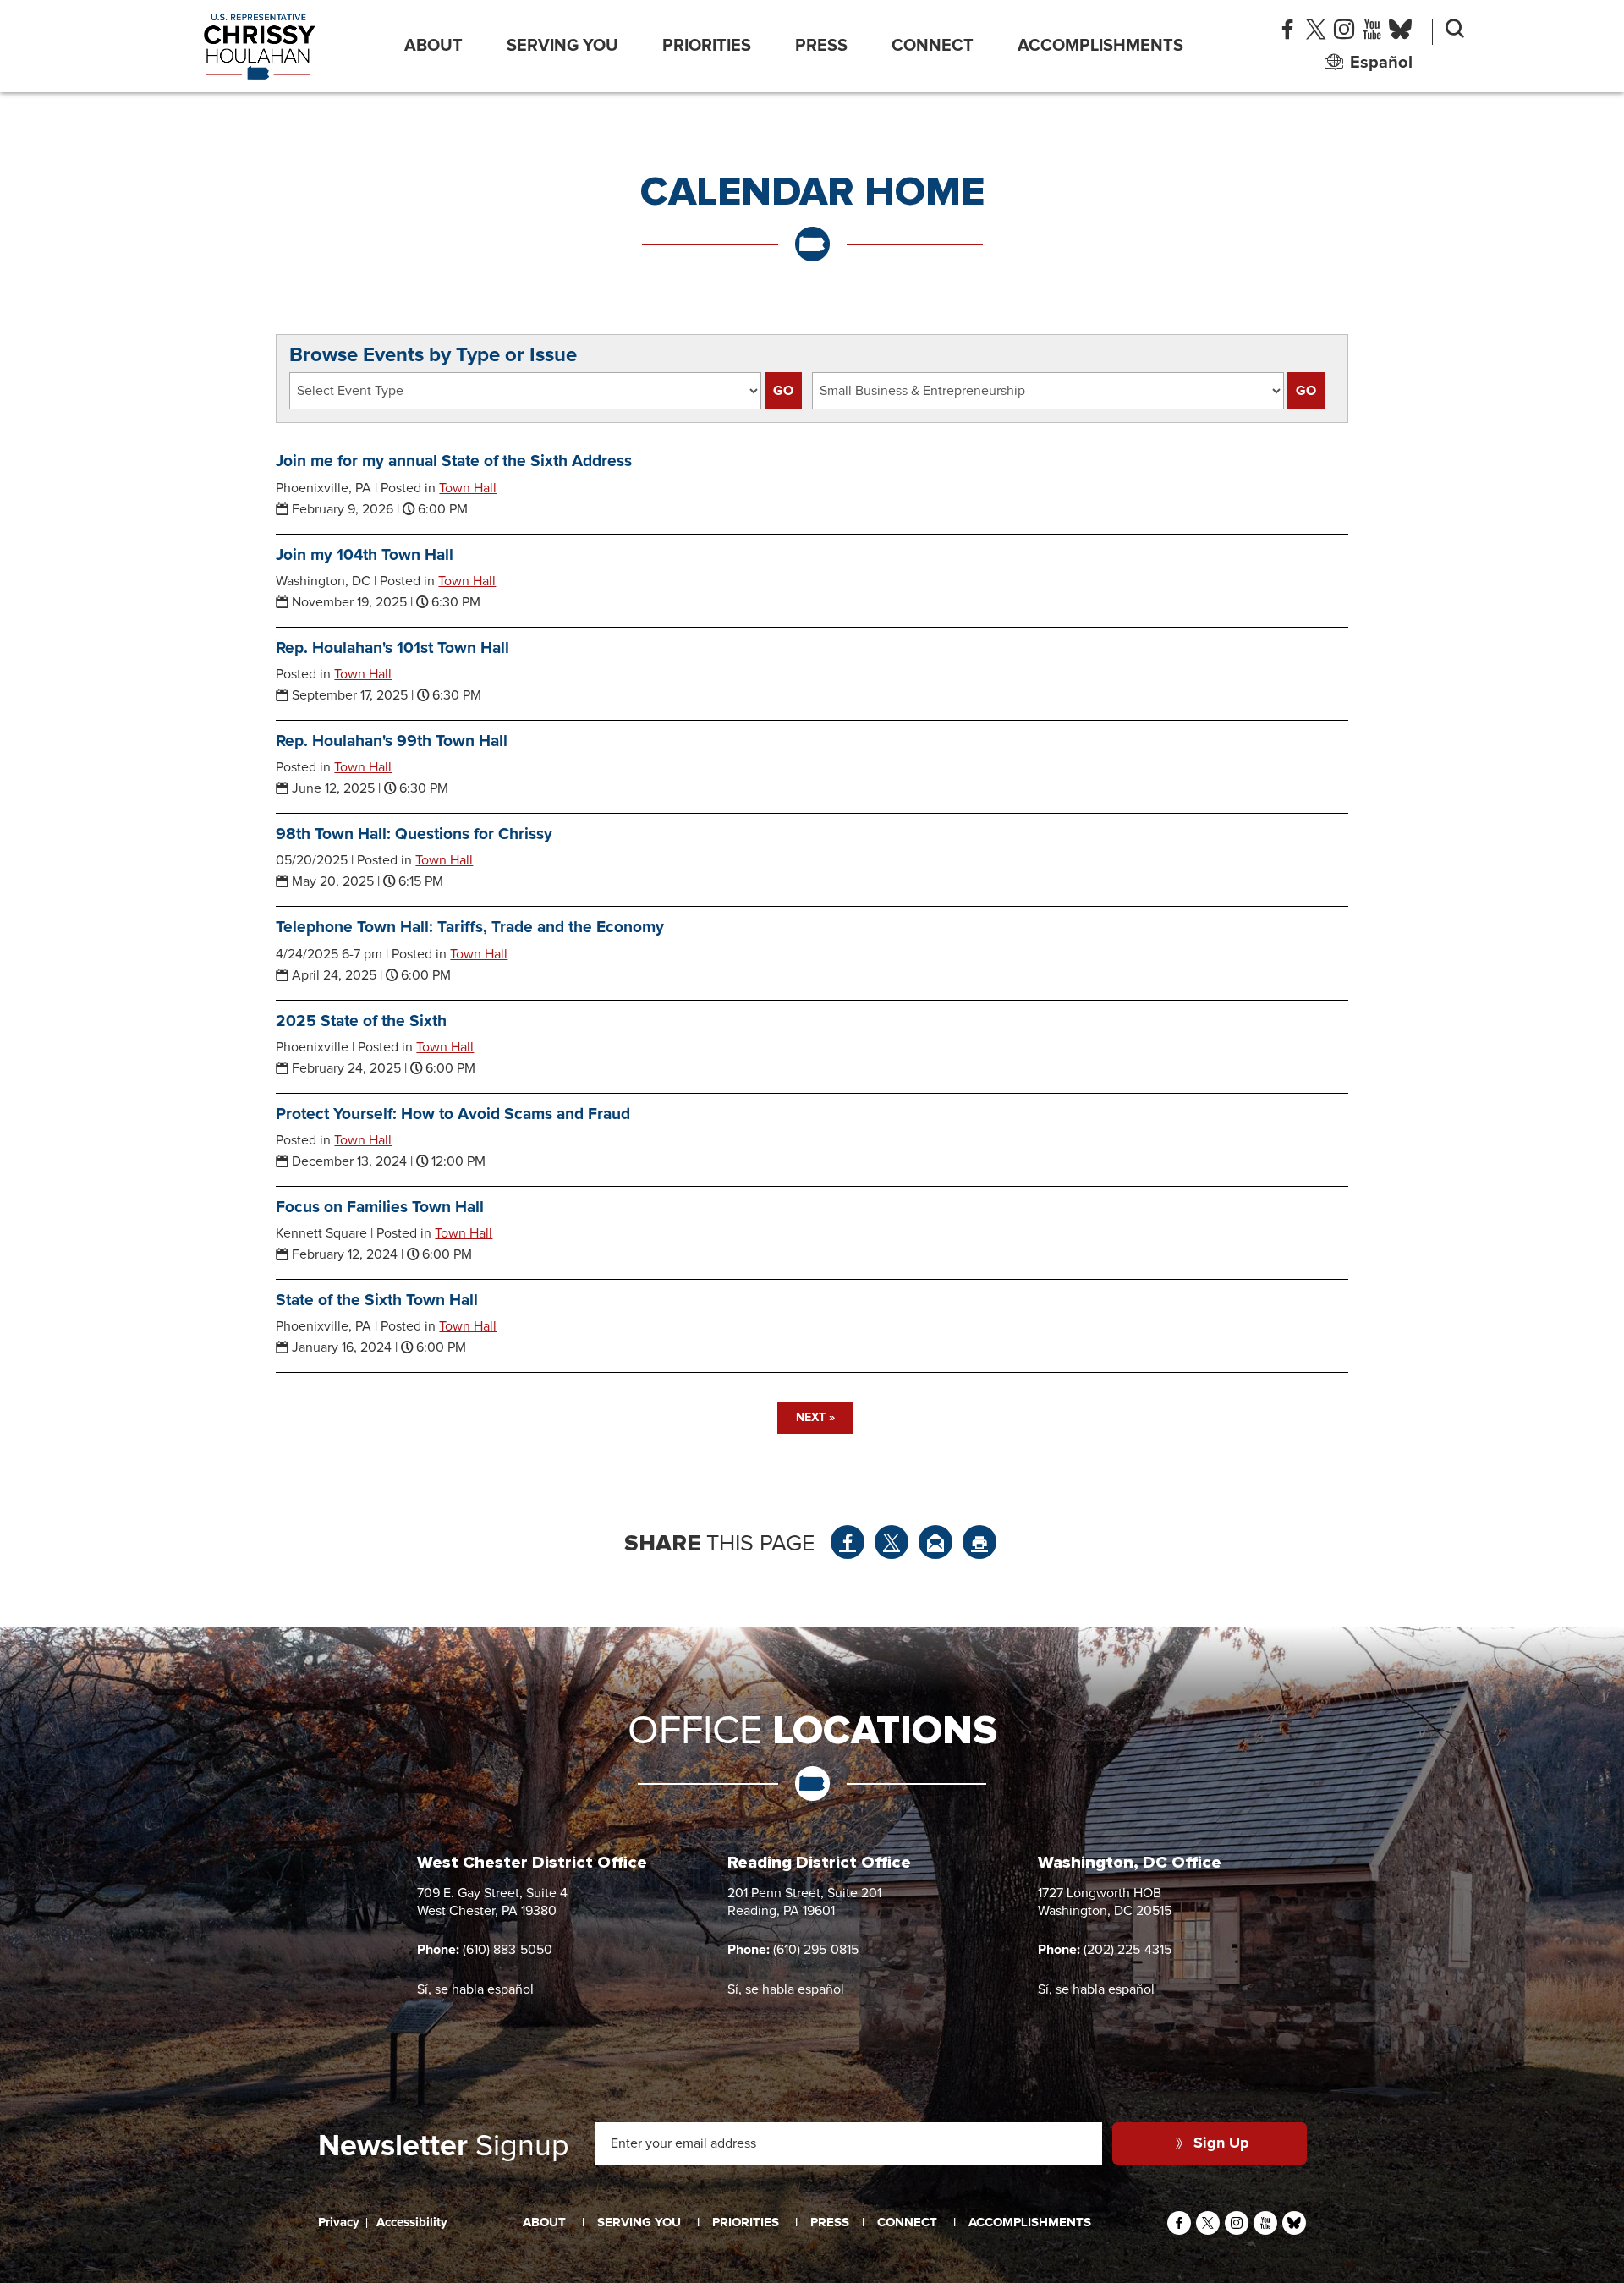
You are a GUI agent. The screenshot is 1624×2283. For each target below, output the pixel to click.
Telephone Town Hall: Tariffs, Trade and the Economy (470, 927)
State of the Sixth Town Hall (377, 1301)
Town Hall (468, 488)
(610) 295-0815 (816, 1950)
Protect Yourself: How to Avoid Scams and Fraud (453, 1114)
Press (821, 46)
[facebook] (1287, 33)
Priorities (707, 46)
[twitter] (1316, 33)
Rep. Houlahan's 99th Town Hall (392, 741)
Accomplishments (1100, 46)
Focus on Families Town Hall (380, 1207)
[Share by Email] (935, 1542)
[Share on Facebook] (848, 1542)
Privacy (339, 2223)
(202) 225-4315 (1127, 1950)
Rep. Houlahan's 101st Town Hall (392, 648)
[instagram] (1344, 33)
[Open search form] (1455, 32)
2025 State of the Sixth (361, 1021)
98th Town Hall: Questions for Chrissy (414, 834)
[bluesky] (1400, 33)
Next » (815, 1418)
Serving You (562, 46)
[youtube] (1372, 33)
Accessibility (412, 2223)
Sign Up (1221, 2143)
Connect (933, 46)
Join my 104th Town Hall (365, 555)
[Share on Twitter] (892, 1542)
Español (1381, 63)
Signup (444, 2147)
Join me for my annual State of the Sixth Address (454, 461)
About (433, 46)
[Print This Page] (979, 1542)
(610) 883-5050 (507, 1950)
